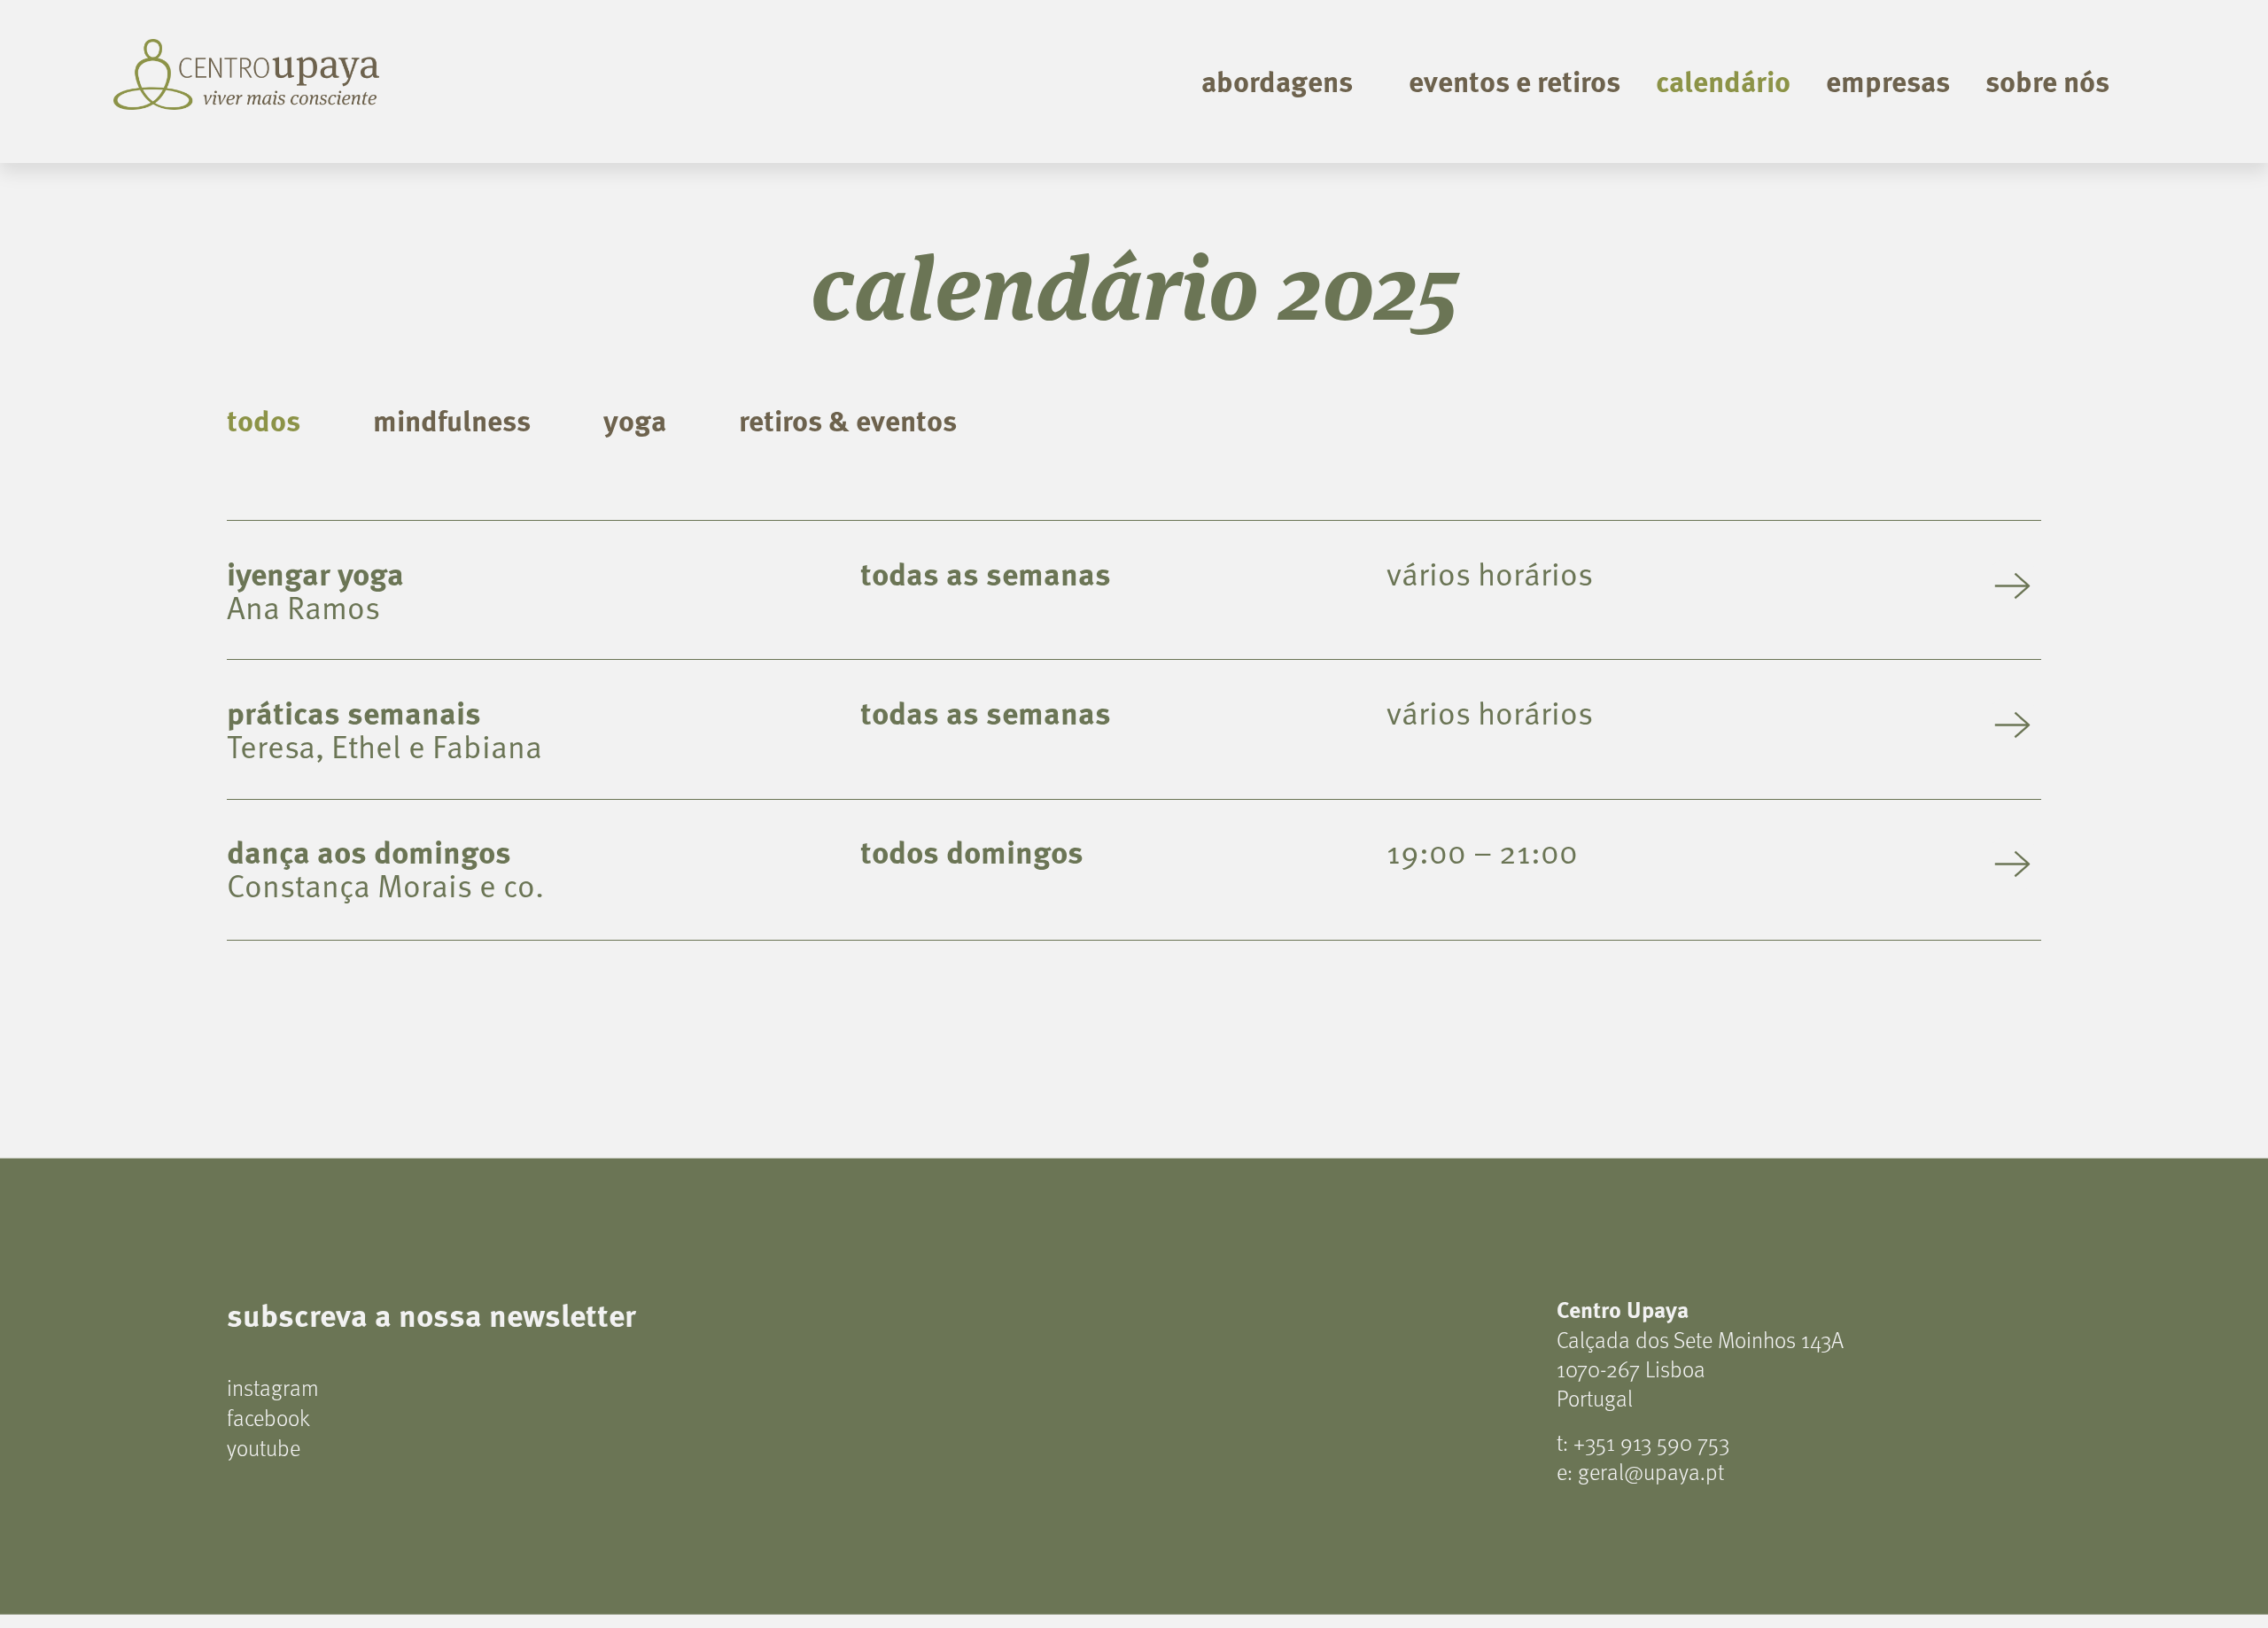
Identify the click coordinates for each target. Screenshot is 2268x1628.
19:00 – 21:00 (1482, 851)
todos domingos (972, 851)
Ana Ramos (303, 606)
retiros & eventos (848, 419)
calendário (1723, 80)
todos (264, 419)
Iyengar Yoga (315, 573)
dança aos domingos (369, 851)
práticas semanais (354, 712)
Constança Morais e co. (385, 884)
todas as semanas (986, 573)
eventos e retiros (1515, 80)
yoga (635, 419)
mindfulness (452, 419)
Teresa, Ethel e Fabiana (384, 745)
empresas (1888, 80)
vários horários (1490, 573)
